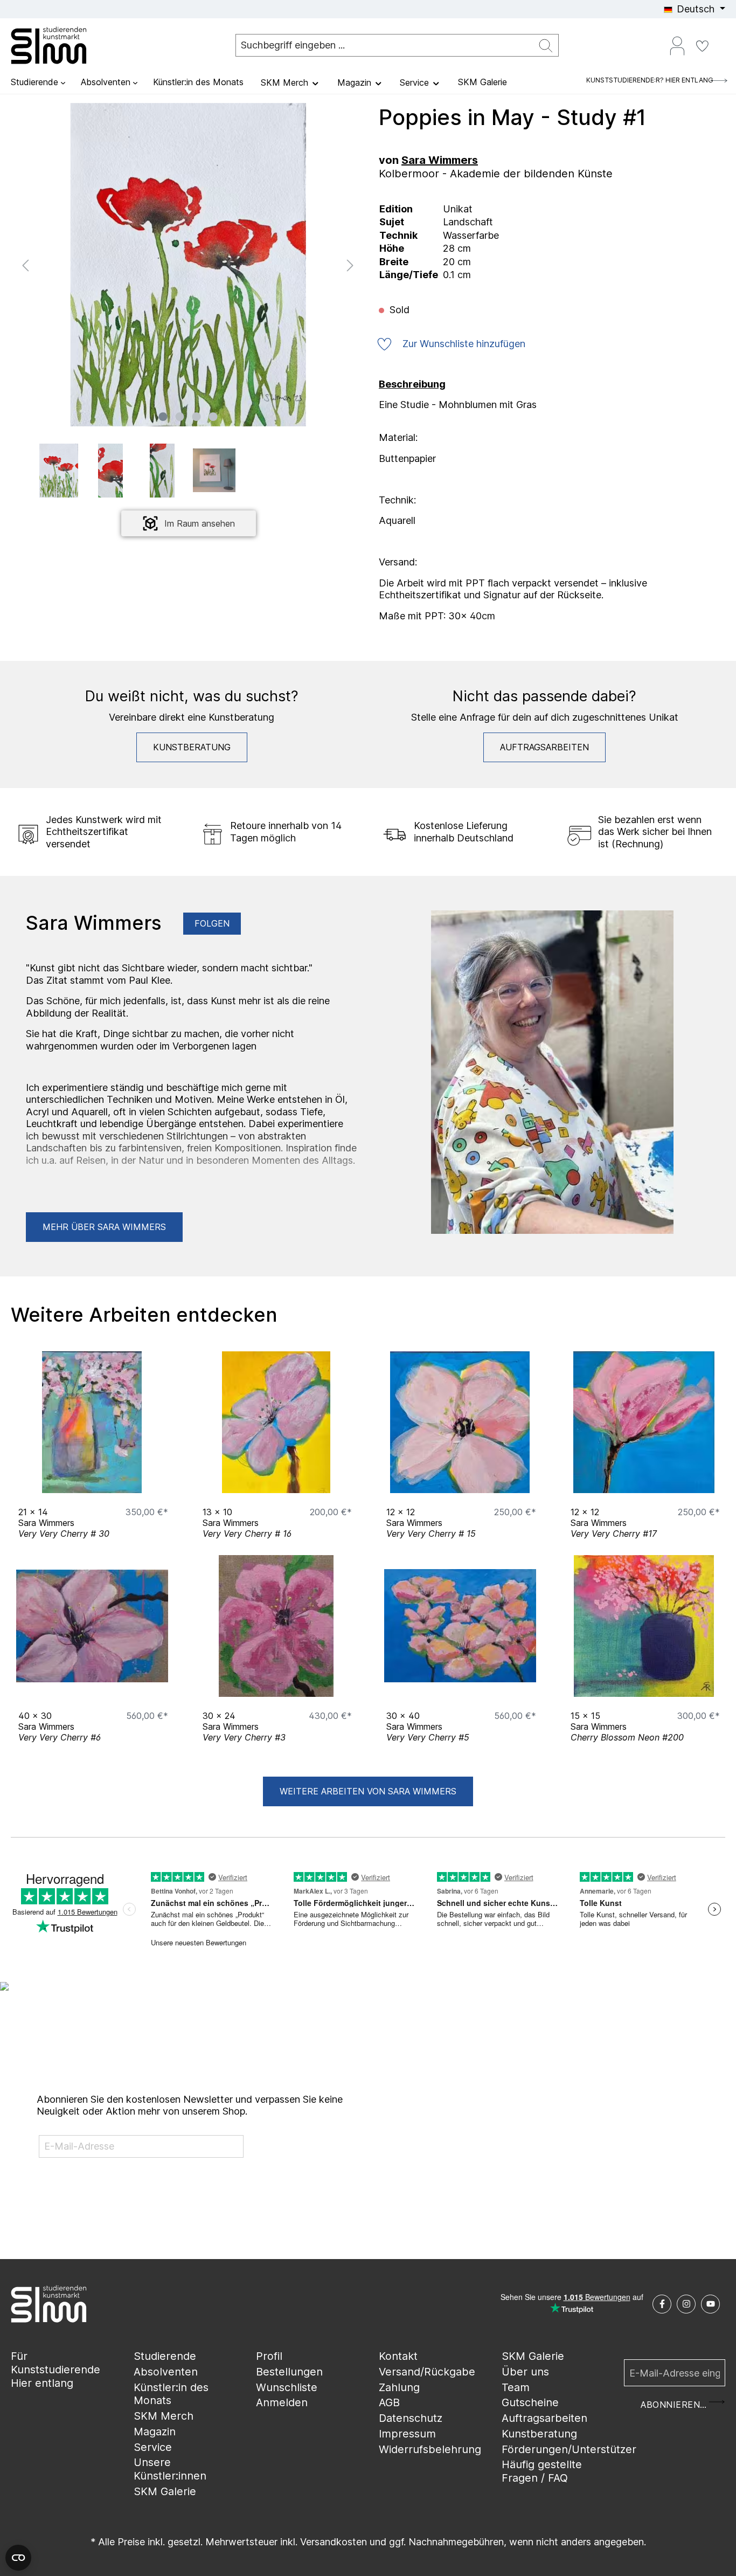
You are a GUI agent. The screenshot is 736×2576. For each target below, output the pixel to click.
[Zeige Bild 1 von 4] (163, 417)
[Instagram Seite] (686, 2304)
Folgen (212, 923)
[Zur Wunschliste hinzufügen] (157, 1482)
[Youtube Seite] (710, 2304)
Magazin (155, 2432)
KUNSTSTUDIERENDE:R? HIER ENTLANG (650, 80)
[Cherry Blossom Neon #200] (644, 1626)
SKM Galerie (165, 2491)
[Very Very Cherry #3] (276, 1626)
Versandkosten (334, 2542)
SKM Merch (164, 2416)
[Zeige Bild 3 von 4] (197, 417)
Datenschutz (411, 2418)
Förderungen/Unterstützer (569, 2449)
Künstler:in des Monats (171, 2394)
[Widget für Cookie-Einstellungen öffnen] (18, 2558)
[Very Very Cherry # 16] (276, 1422)
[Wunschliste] (702, 45)
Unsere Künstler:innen (170, 2469)
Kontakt (398, 2356)
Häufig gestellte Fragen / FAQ (542, 2471)
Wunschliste (287, 2387)
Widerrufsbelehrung (430, 2449)
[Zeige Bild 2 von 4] (180, 417)
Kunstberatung (192, 747)
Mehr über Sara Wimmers (104, 1227)
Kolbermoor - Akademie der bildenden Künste (496, 174)
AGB (389, 2402)
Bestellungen (289, 2372)
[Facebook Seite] (662, 2304)
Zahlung (399, 2387)
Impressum (407, 2434)
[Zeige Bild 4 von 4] (213, 417)
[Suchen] (546, 46)
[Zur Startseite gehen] (65, 45)
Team (516, 2387)
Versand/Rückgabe (427, 2372)
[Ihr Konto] (677, 45)
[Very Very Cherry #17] (644, 1422)
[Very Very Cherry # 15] (460, 1422)
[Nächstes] (350, 264)
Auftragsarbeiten (544, 747)
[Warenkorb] (721, 42)
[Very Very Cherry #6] (92, 1626)
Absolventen (166, 2372)
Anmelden (282, 2402)
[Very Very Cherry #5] (460, 1626)
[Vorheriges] (25, 264)
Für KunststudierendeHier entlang (55, 2369)
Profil (269, 2356)
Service (153, 2447)
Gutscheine (530, 2402)
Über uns (525, 2372)
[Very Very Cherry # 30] (92, 1422)
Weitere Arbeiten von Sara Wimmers (368, 1791)
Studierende (165, 2356)
